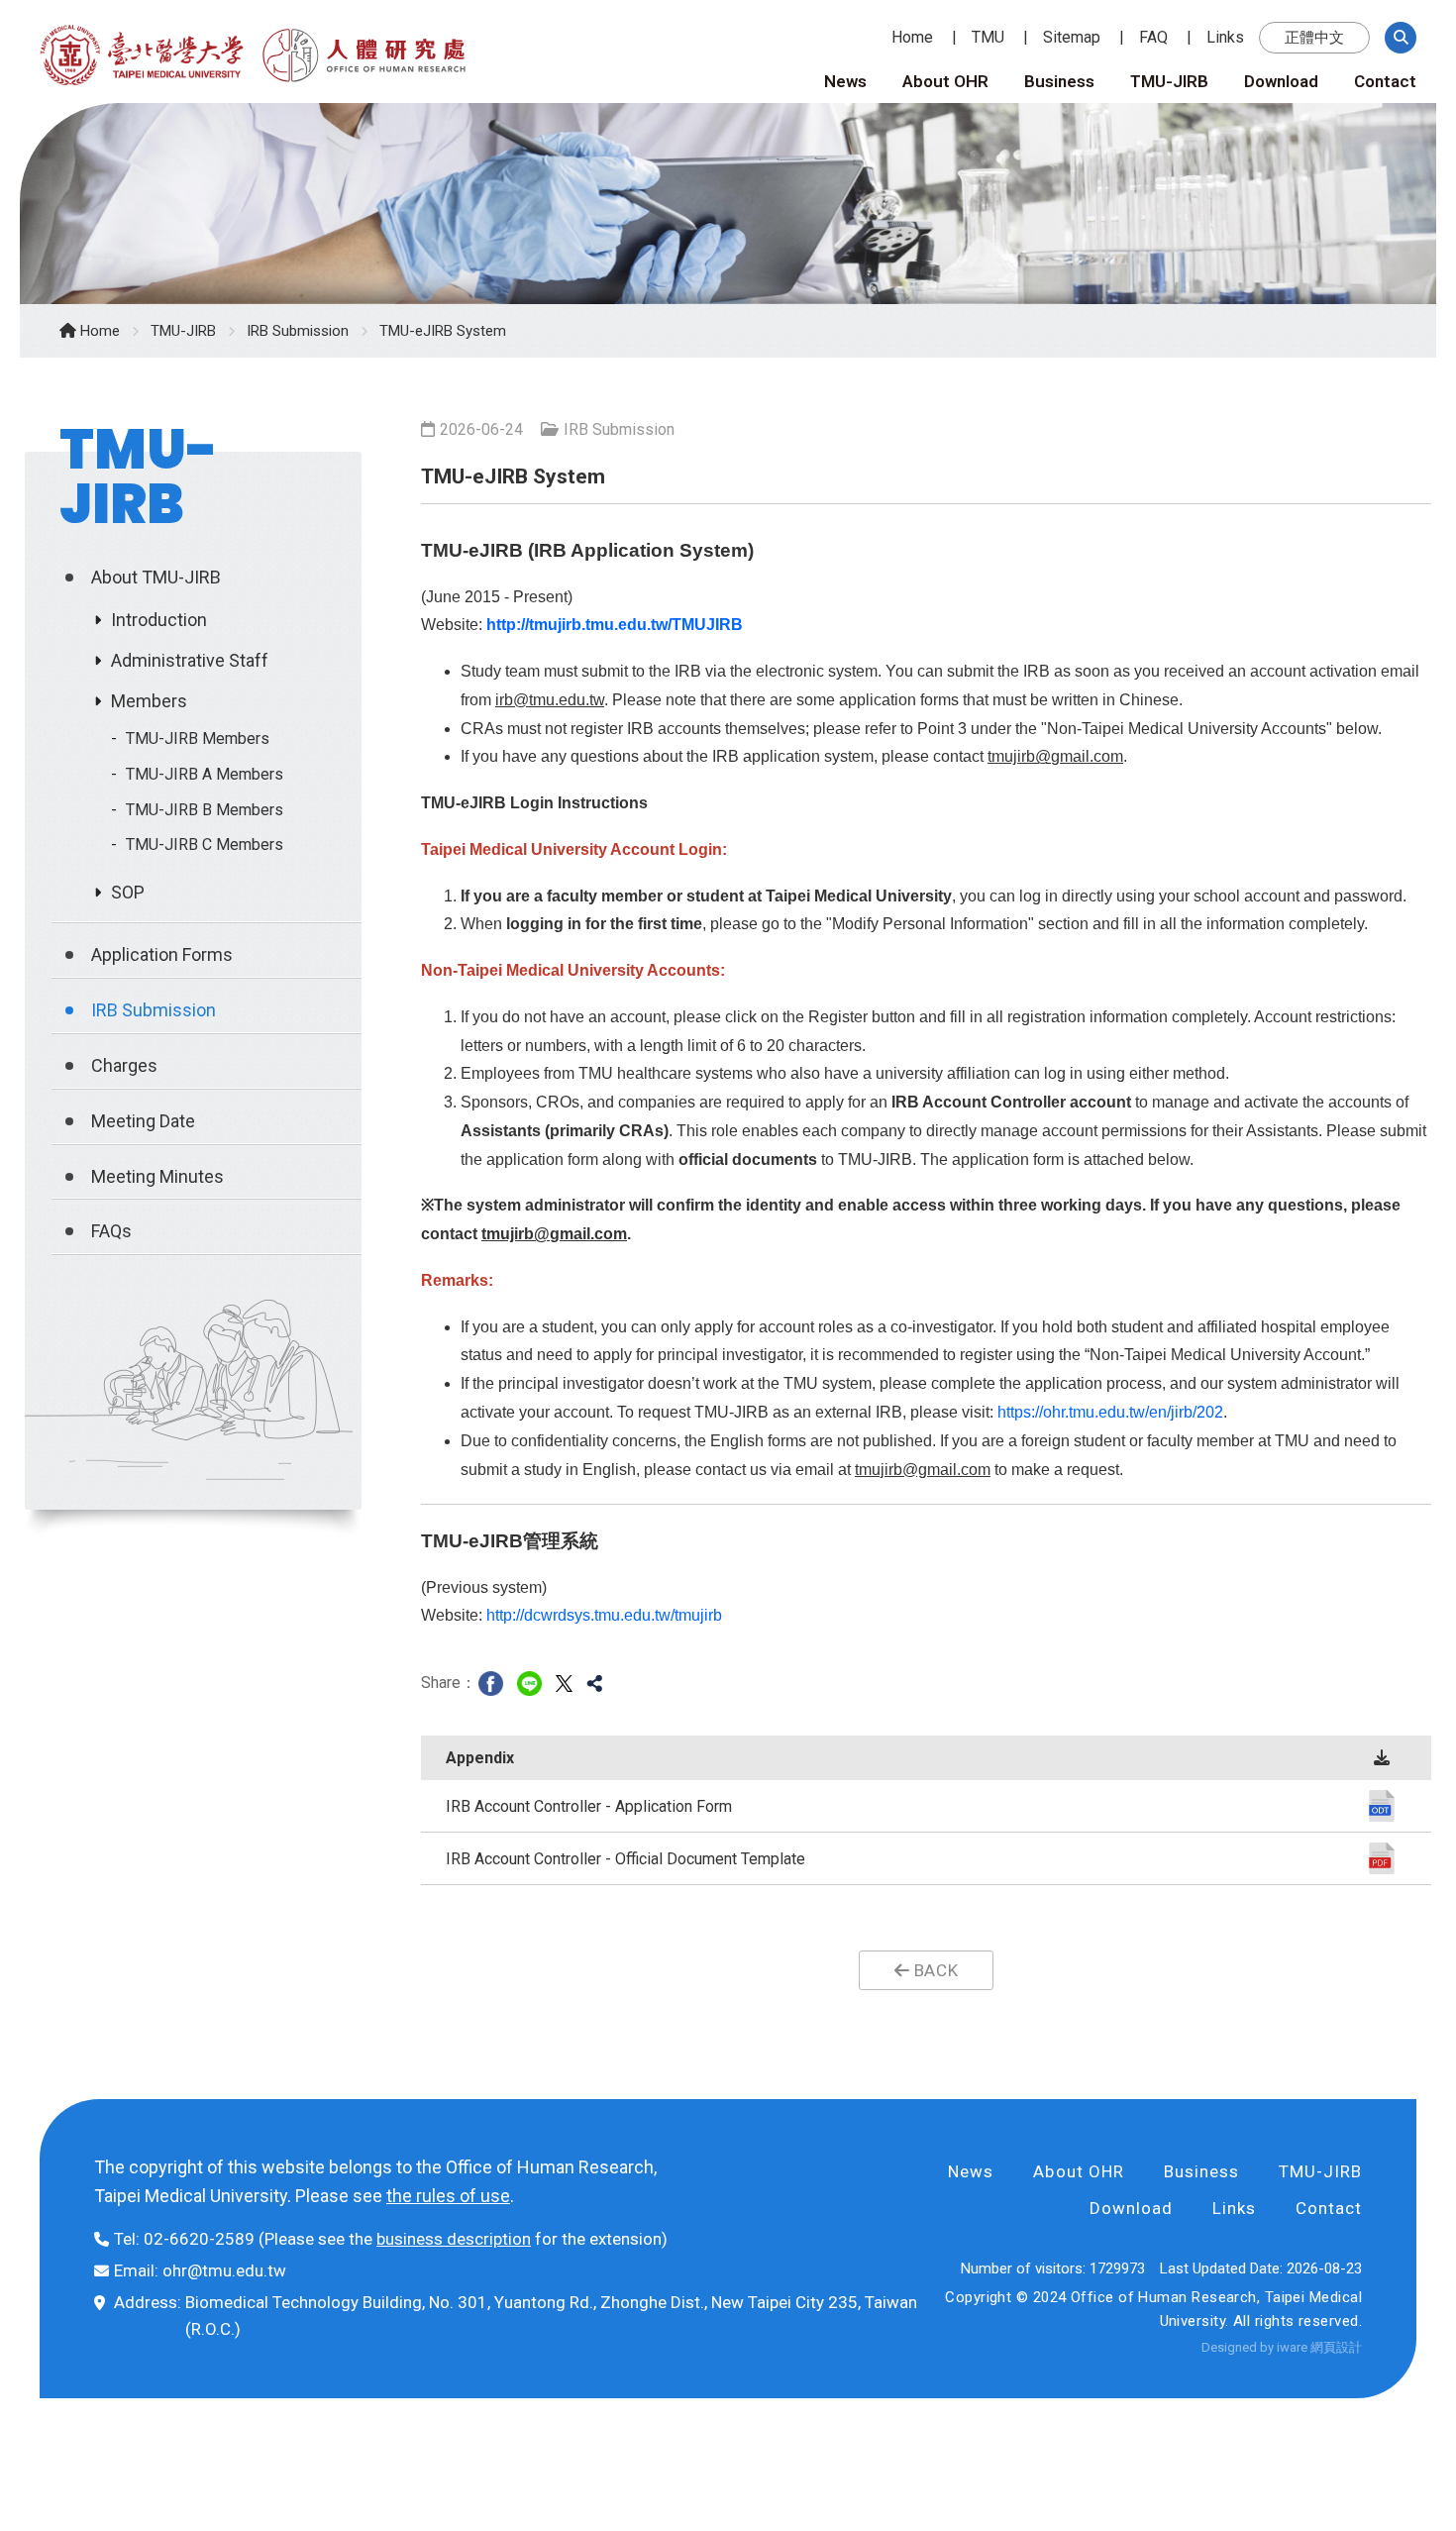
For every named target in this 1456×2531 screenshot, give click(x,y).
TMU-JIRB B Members (205, 810)
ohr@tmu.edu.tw (224, 2270)
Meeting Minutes (157, 1176)
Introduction (159, 620)
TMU (988, 37)
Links (1225, 37)
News (845, 81)
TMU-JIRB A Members (205, 774)
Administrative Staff (190, 660)
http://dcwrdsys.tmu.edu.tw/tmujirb (604, 1615)
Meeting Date (143, 1121)
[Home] (149, 50)
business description (454, 2239)
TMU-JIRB (1169, 81)
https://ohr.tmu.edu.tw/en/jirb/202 (1110, 1412)
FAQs (111, 1231)
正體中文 (1314, 38)
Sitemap (1072, 37)
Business (1059, 81)
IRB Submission (298, 331)
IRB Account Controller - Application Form (589, 1806)
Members (149, 701)
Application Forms (162, 954)
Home (912, 37)
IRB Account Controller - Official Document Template (625, 1859)
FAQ (1153, 37)
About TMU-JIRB (156, 577)
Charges (124, 1065)
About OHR (945, 81)
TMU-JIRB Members (198, 738)
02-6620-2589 (199, 2239)
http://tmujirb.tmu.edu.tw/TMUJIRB (615, 625)
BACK (934, 1970)
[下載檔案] (1382, 1805)
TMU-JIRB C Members (205, 844)
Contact (1385, 81)
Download (1281, 81)
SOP (128, 892)
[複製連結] (594, 1683)
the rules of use (448, 2196)
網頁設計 (1336, 2347)
